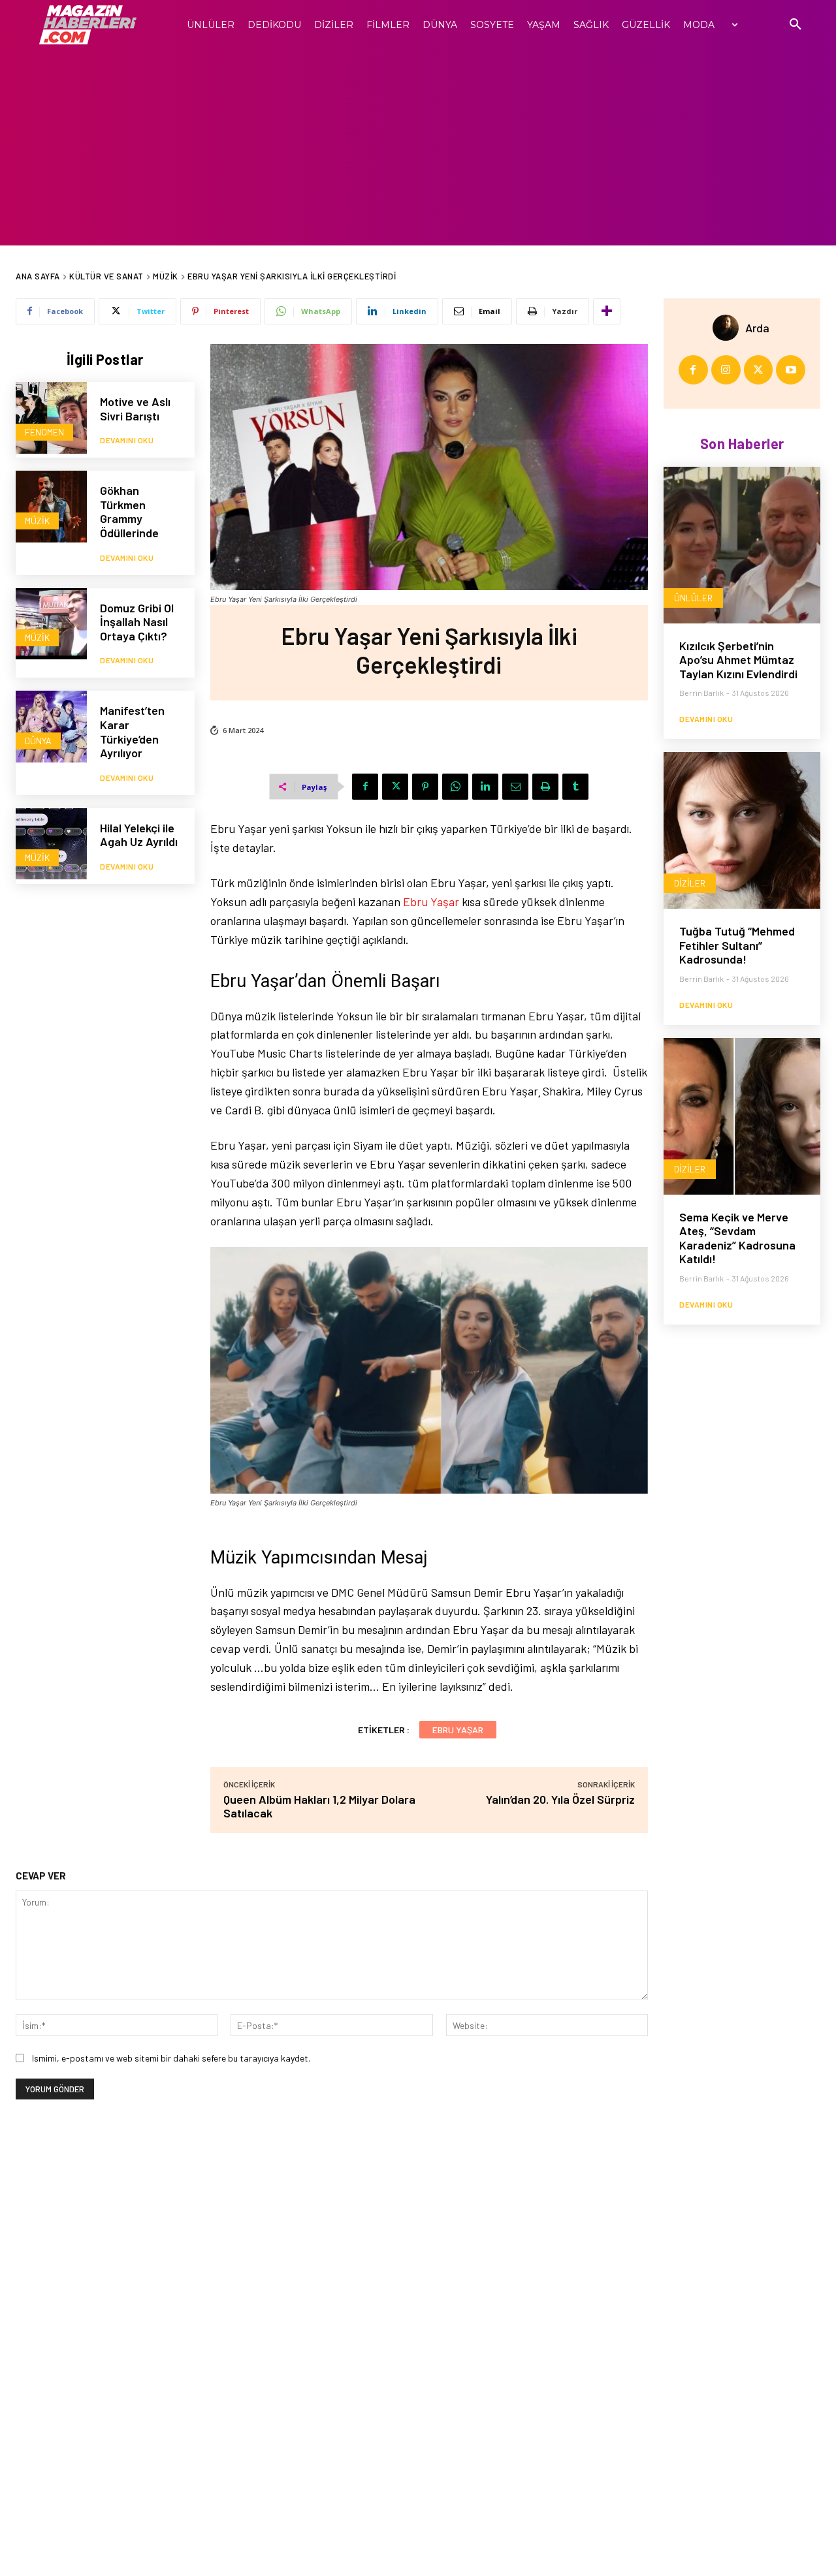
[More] (607, 311)
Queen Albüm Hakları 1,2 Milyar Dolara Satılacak (319, 1806)
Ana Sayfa (38, 276)
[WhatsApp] (455, 787)
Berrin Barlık (701, 693)
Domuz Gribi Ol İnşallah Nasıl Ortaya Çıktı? (137, 622)
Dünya (38, 741)
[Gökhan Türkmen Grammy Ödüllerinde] (51, 506)
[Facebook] (365, 787)
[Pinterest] (425, 787)
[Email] (515, 787)
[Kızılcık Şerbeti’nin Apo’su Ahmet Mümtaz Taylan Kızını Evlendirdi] (742, 545)
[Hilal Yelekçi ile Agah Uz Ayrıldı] (51, 844)
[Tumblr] (575, 787)
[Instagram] (726, 370)
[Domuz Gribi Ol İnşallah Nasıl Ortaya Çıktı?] (51, 624)
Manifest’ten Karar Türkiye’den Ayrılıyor (132, 731)
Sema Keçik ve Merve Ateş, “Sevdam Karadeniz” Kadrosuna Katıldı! (737, 1238)
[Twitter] (395, 787)
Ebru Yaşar (431, 902)
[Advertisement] (418, 148)
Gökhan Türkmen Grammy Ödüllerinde (129, 511)
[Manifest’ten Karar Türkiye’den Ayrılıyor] (51, 726)
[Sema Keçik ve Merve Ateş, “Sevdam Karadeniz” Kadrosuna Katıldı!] (742, 1116)
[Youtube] (791, 370)
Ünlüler (693, 598)
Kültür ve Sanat (106, 276)
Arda (757, 328)
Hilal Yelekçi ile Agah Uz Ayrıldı (139, 835)
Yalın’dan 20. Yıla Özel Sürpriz (560, 1799)
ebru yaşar (458, 1730)
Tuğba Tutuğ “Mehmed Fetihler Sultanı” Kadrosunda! (737, 945)
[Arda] (729, 328)
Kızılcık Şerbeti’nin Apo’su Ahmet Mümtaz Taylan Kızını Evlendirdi (738, 660)
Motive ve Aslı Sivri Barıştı (135, 409)
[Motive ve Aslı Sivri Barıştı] (51, 417)
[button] (796, 25)
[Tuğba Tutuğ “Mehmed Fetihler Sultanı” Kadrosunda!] (742, 830)
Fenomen (44, 432)
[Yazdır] (545, 787)
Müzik (166, 276)
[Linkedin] (485, 787)
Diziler (690, 883)
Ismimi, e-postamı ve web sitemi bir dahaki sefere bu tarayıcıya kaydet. (171, 2058)
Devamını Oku (127, 440)
